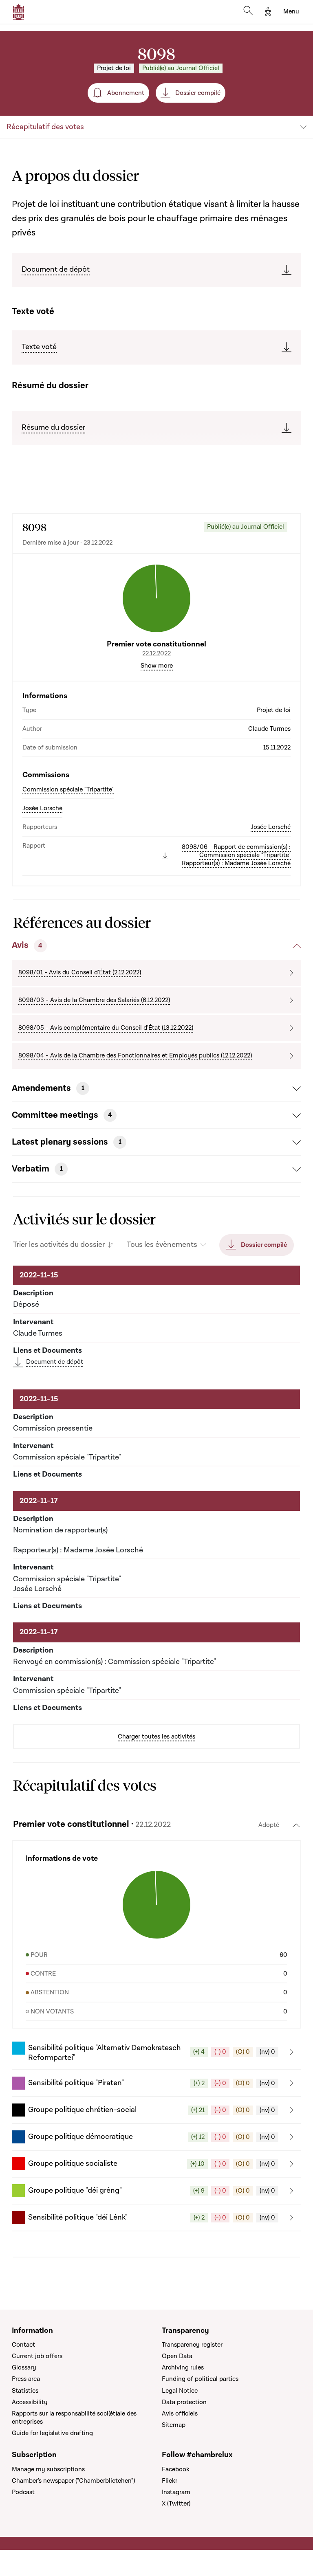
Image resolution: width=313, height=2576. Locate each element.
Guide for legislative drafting (52, 2433)
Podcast (23, 2492)
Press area (26, 2379)
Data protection (184, 2402)
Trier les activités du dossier (59, 1245)
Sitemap (174, 2425)
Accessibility (30, 2402)
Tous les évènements (162, 1245)
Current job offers (37, 2356)
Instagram (176, 2492)
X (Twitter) (176, 2503)
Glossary (24, 2367)
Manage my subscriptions (48, 2469)
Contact (23, 2345)
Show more (157, 666)
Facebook (176, 2469)
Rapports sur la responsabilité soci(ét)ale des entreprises (74, 2418)
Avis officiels (180, 2413)
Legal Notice (180, 2391)
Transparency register (192, 2345)
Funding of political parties (200, 2379)
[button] (156, 2052)
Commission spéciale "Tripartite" (68, 789)
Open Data (177, 2356)
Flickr (170, 2481)
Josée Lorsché (42, 808)
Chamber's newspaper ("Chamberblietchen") (73, 2481)
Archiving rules (183, 2367)
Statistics (25, 2391)
